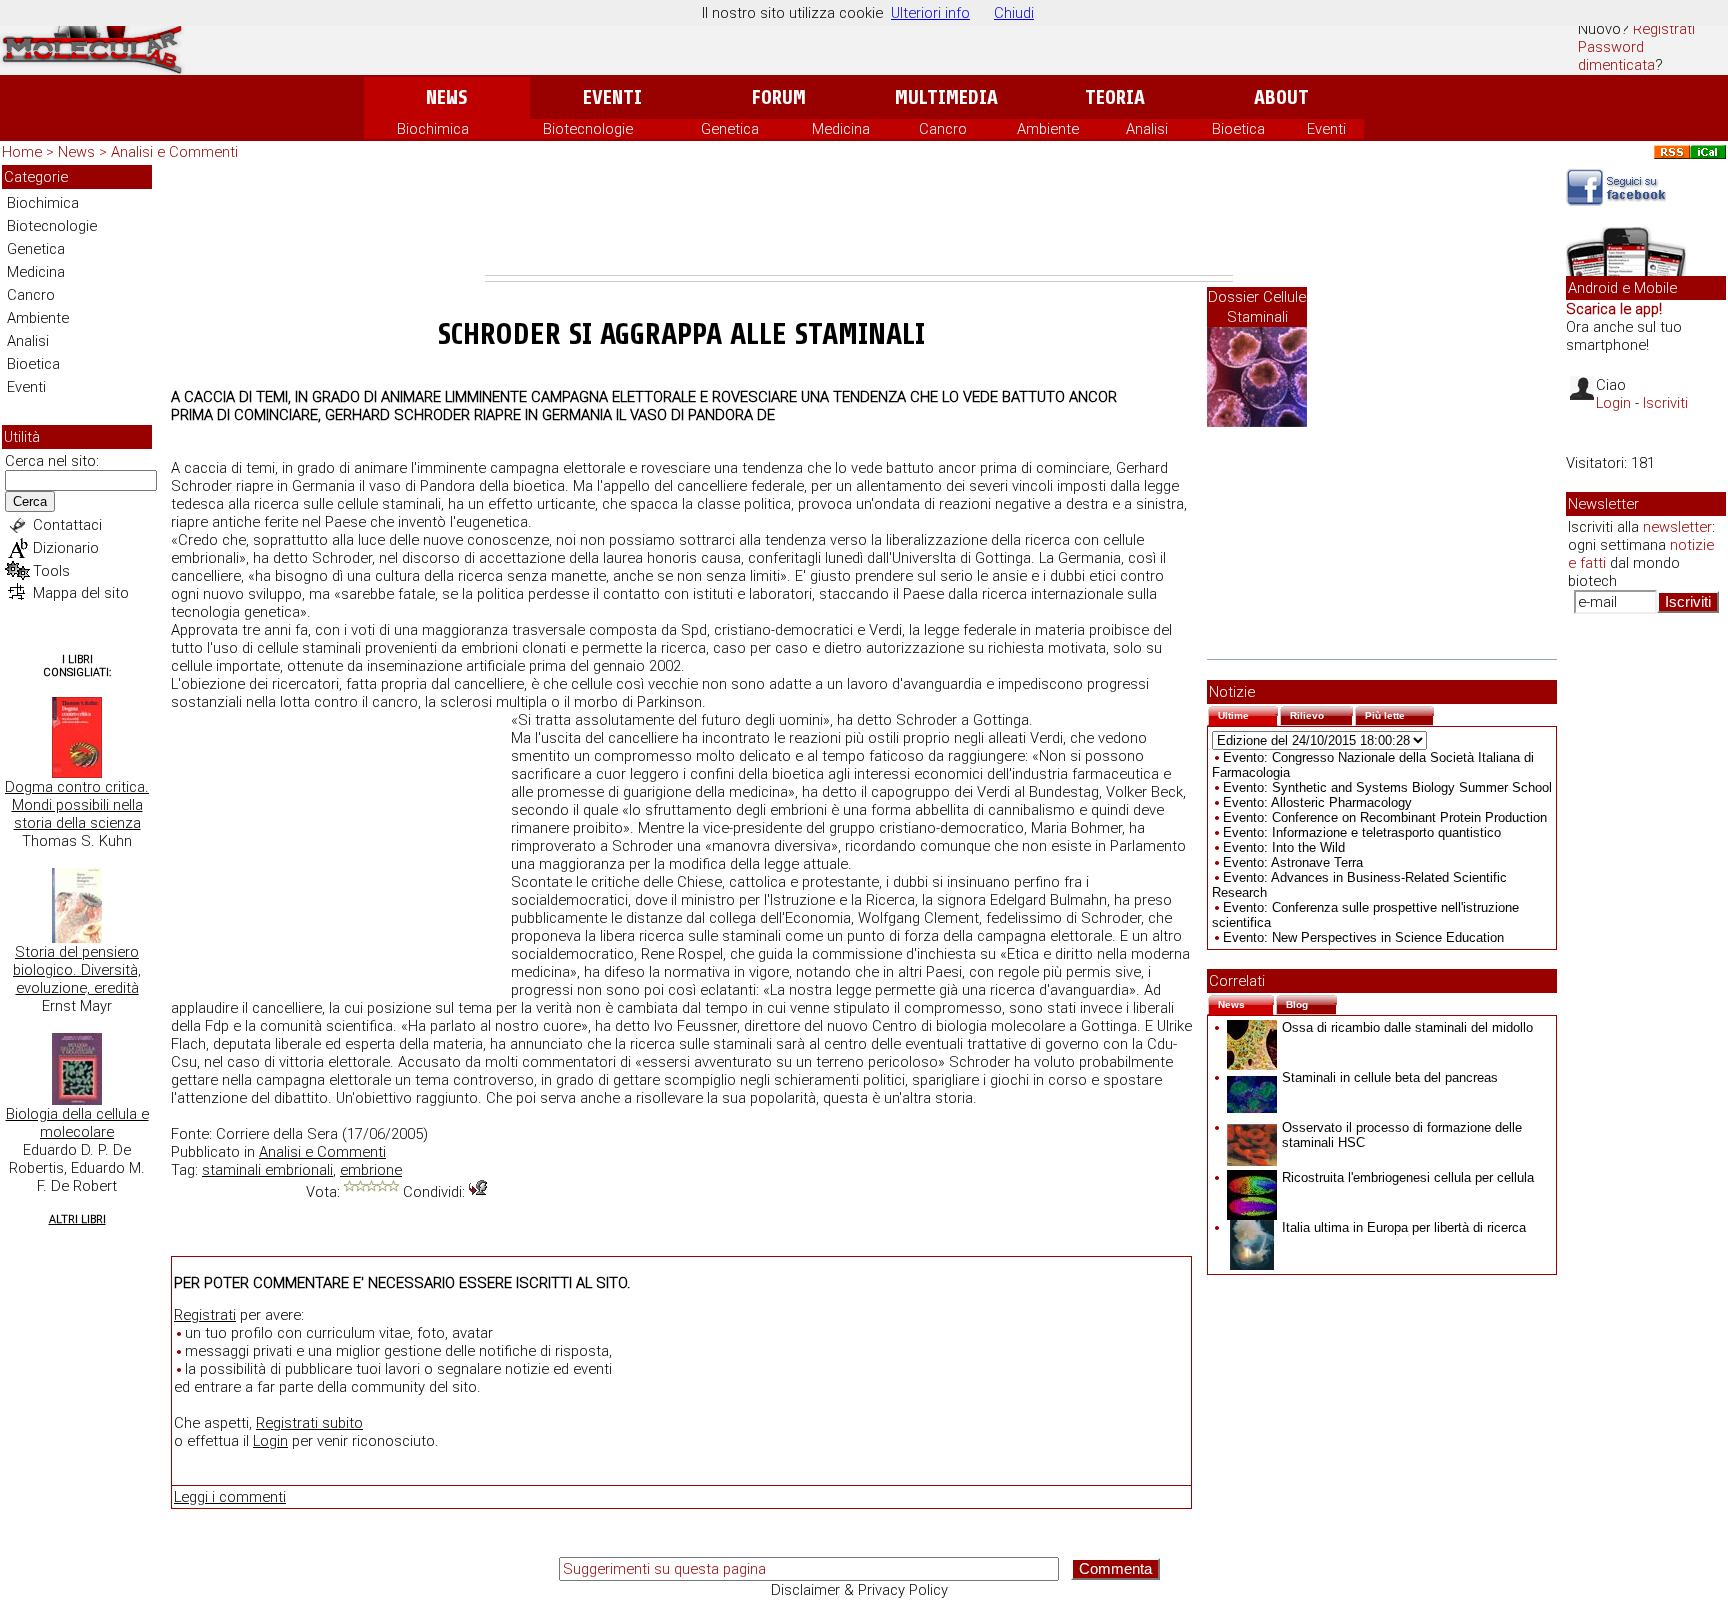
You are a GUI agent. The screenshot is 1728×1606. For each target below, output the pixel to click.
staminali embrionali (267, 1170)
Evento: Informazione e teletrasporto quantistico (1362, 832)
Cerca (30, 501)
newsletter (1677, 527)
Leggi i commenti (230, 1497)
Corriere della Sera (277, 1134)
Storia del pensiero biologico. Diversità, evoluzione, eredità (77, 970)
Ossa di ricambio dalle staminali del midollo (1407, 1027)
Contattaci (67, 525)
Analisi (1147, 129)
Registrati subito (309, 1423)
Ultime (1248, 713)
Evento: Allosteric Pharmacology (1317, 802)
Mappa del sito (81, 593)
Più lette (1399, 713)
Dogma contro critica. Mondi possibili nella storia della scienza (77, 805)
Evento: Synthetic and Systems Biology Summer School (1387, 787)
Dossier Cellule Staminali (1257, 307)
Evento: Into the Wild (1284, 847)
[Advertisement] (859, 220)
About (1281, 97)
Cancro (943, 129)
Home (22, 152)
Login (270, 1441)
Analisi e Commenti (174, 152)
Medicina (841, 129)
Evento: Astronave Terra (1293, 862)
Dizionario (66, 548)
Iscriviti (1665, 403)
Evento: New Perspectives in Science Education (1363, 937)
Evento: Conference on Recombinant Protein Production (1385, 817)
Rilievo (1321, 713)
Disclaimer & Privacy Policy (859, 1590)
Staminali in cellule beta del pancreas (1390, 1077)
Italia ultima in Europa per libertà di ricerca (1404, 1227)
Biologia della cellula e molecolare (77, 1123)
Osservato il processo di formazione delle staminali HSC (1402, 1135)
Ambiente (1048, 129)
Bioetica (1238, 129)
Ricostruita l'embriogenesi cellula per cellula (1408, 1177)
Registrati (1664, 29)
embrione (371, 1170)
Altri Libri (77, 1219)
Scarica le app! (1614, 309)
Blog (1311, 1002)
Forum (778, 97)
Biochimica (433, 129)
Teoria (1115, 97)
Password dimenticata (1616, 56)
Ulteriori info (930, 13)
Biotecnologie (588, 129)
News (446, 97)
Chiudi (1014, 13)
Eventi (612, 97)
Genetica (730, 129)
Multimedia (946, 97)
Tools (51, 571)
